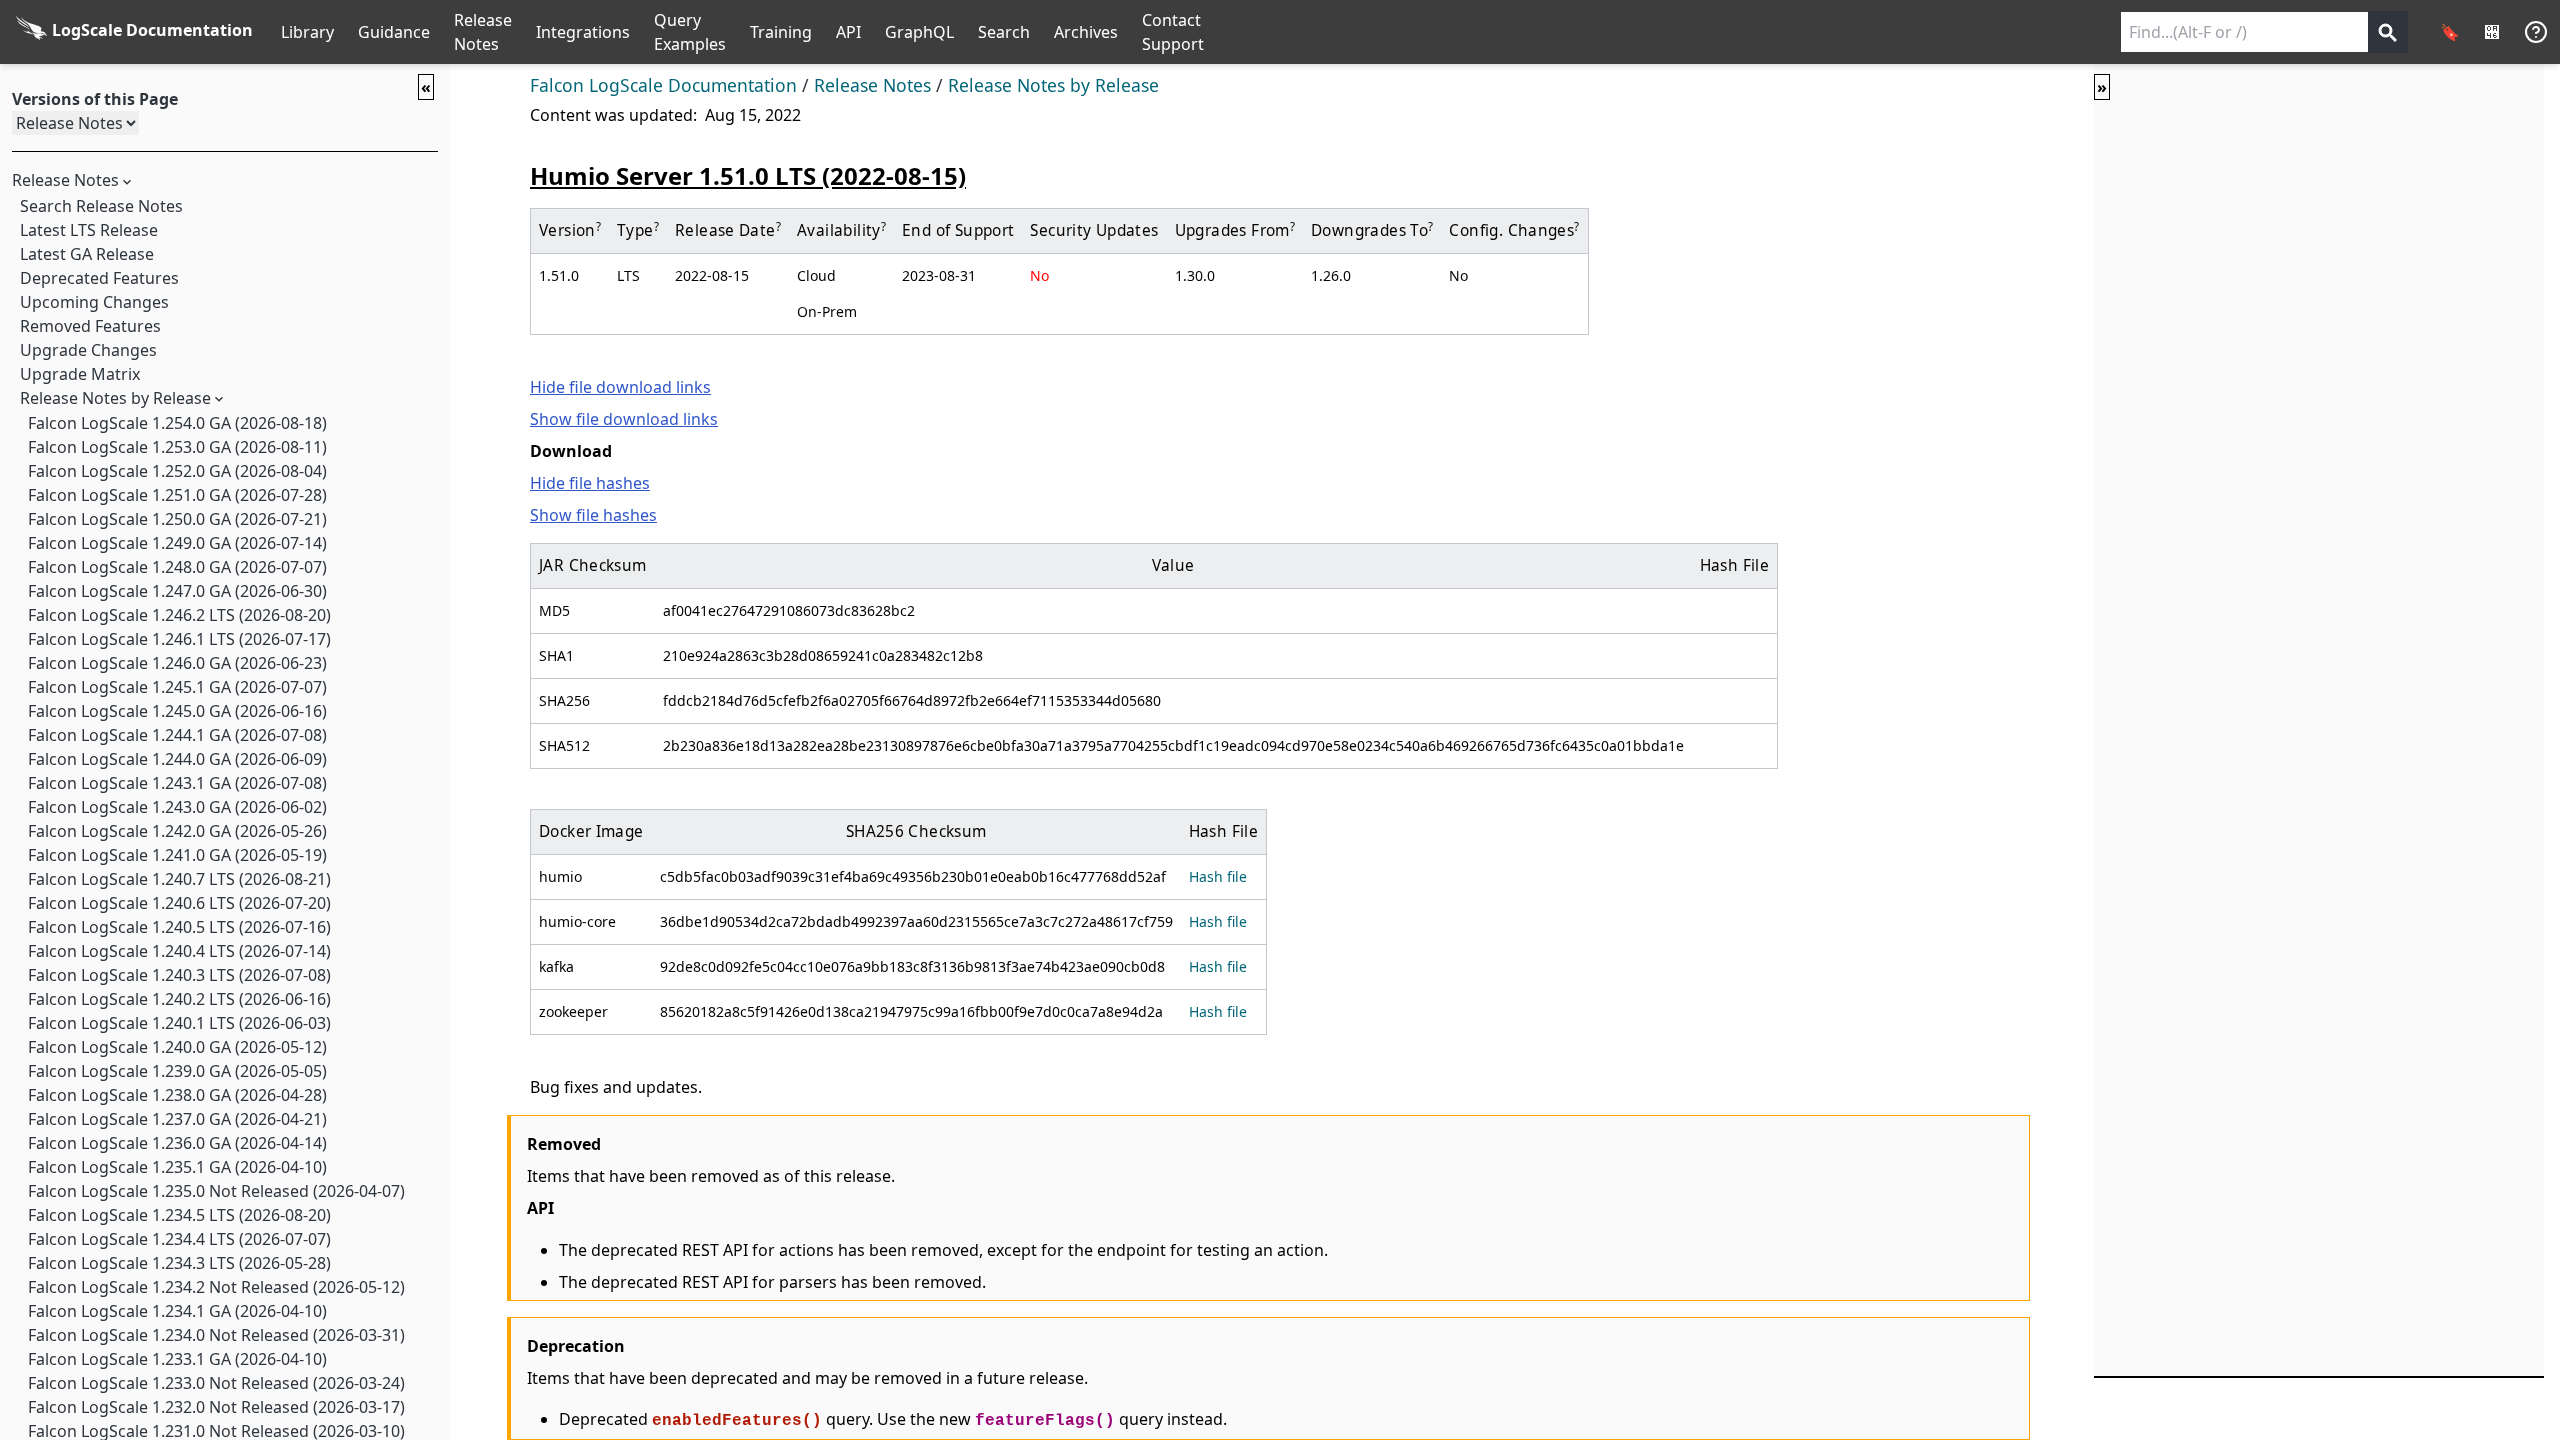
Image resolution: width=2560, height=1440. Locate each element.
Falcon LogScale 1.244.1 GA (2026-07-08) (177, 735)
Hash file (1218, 876)
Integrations (583, 32)
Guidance (394, 32)
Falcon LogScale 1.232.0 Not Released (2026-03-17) (216, 1407)
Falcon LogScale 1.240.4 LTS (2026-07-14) (179, 951)
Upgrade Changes (88, 350)
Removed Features (90, 326)
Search (1004, 32)
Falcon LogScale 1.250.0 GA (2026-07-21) (177, 519)
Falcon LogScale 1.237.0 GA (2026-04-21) (177, 1119)
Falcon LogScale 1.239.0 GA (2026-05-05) (177, 1071)
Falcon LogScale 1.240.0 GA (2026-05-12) (177, 1047)
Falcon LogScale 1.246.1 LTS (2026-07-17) (179, 639)
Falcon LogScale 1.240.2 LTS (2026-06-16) (179, 999)
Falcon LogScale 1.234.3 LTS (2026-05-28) (179, 1263)
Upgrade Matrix (80, 374)
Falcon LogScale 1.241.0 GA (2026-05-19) (177, 855)
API (848, 32)
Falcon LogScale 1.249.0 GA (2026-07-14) (177, 543)
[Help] (2536, 32)
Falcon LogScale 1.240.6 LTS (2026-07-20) (179, 903)
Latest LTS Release (89, 230)
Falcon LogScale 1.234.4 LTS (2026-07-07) (179, 1239)
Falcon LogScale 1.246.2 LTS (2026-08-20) (179, 615)
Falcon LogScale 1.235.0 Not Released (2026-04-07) (216, 1191)
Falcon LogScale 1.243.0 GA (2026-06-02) (177, 807)
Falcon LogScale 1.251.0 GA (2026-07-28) (177, 495)
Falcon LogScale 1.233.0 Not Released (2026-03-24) (216, 1383)
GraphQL (919, 32)
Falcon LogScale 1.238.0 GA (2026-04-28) (177, 1095)
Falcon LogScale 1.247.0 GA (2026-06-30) (177, 591)
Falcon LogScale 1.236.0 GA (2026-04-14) (177, 1143)
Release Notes (483, 32)
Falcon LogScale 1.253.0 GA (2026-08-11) (177, 447)
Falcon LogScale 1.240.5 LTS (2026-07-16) (179, 927)
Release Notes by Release (115, 398)
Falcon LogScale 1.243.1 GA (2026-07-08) (177, 783)
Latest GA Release (87, 254)
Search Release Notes (101, 206)
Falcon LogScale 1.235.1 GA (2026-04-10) (177, 1167)
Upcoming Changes (94, 302)
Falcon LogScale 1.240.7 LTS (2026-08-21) (179, 879)
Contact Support (1173, 32)
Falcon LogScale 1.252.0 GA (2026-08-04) (177, 471)
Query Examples (690, 32)
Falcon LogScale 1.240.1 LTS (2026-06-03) (179, 1023)
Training (781, 32)
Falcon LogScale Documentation (663, 85)
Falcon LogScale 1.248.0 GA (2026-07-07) (177, 567)
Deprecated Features (99, 278)
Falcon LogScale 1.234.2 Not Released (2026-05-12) (216, 1287)
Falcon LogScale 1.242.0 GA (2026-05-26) (177, 831)
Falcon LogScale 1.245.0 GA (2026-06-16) (177, 711)
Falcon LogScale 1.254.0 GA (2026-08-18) (177, 423)
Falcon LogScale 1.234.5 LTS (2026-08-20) (179, 1215)
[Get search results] (2388, 32)
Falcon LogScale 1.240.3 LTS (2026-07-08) (179, 975)
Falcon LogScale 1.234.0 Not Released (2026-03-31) (216, 1335)
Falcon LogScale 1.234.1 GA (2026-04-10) (177, 1311)
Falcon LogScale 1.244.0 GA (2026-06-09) (177, 759)
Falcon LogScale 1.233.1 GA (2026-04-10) (177, 1359)
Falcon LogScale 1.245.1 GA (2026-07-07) (177, 687)
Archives (1086, 32)
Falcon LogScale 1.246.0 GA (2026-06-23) (177, 663)
